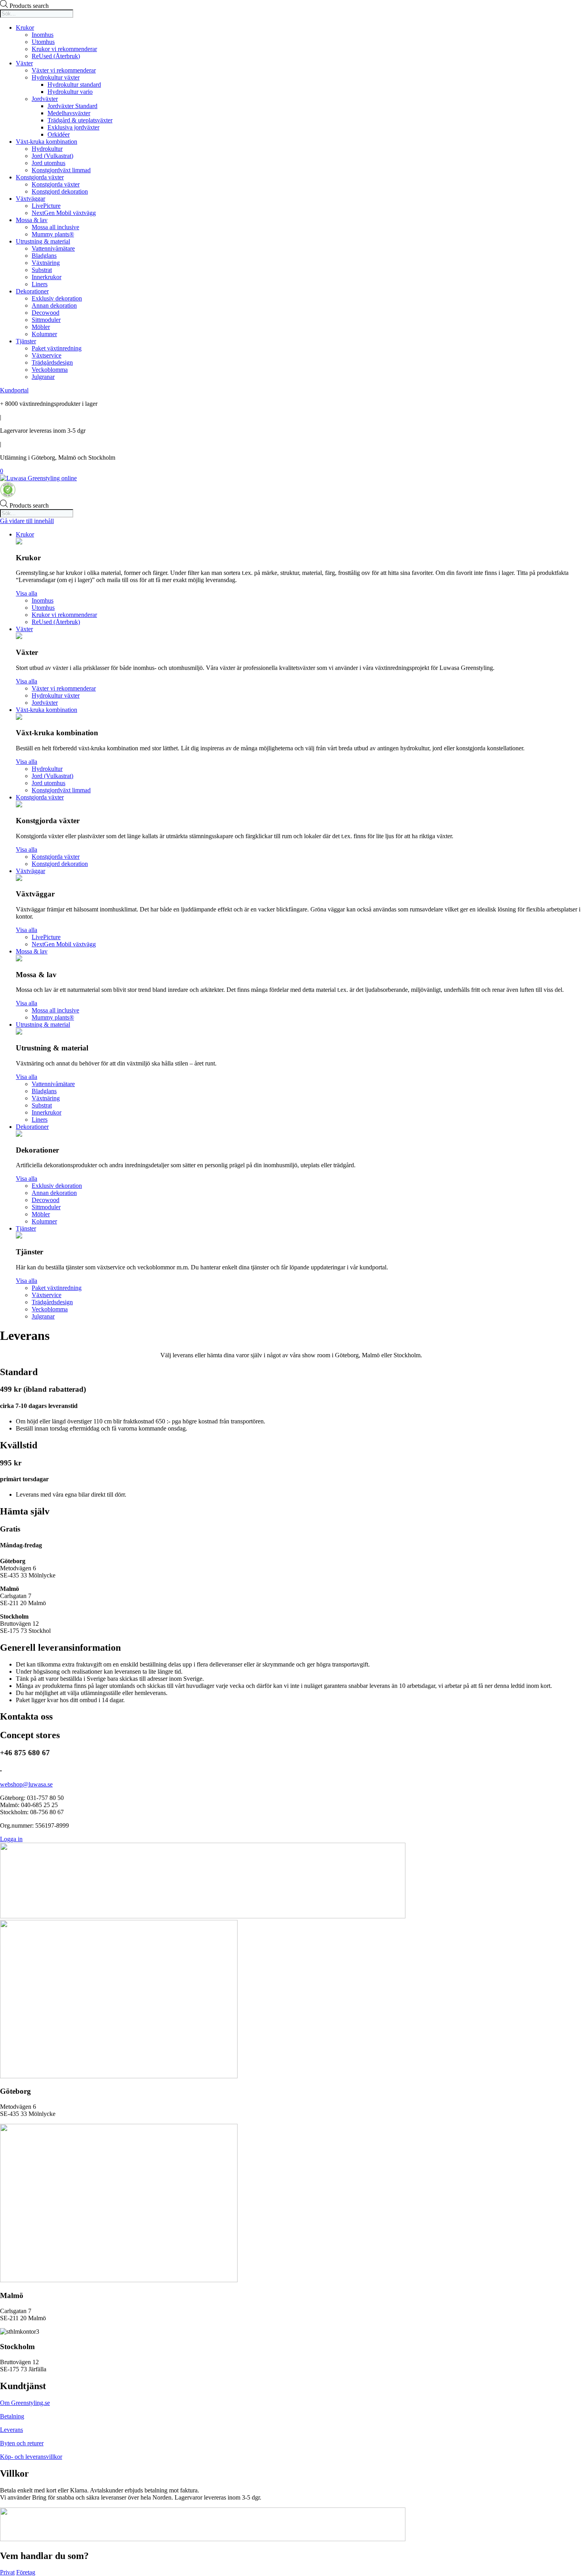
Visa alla (27, 593)
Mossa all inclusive (55, 227)
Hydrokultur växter (56, 77)
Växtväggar (30, 199)
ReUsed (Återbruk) (56, 56)
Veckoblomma (50, 370)
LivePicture (46, 206)
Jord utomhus (48, 163)
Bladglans (44, 256)
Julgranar (43, 377)
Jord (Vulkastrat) (52, 156)
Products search (29, 6)
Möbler (41, 327)
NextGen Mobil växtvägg (64, 213)
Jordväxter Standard (72, 106)
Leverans (11, 2430)
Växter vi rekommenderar (64, 70)
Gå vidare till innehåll (27, 521)
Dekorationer (32, 291)
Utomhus (43, 42)
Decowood (46, 313)
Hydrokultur (47, 149)
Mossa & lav (32, 220)
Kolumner (44, 334)
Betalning (12, 2416)
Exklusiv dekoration (57, 298)
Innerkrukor (47, 277)
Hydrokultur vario (70, 92)
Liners (40, 284)
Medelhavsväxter (69, 113)
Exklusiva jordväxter (73, 127)
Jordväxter (45, 99)
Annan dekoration (54, 305)
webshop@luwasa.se (26, 1784)
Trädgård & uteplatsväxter (80, 120)
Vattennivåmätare (53, 248)
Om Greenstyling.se (25, 2403)
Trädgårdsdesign (52, 362)
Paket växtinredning (57, 348)
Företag (26, 2572)
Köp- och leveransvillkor (31, 2457)
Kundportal (14, 390)
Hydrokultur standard (74, 85)
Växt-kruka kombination (47, 142)
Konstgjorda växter (40, 177)
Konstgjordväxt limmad (61, 170)
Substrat (42, 270)
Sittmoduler (46, 320)
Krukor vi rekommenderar (64, 49)
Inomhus (43, 35)
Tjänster (26, 341)
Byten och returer (22, 2443)
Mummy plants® (53, 234)
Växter (24, 63)
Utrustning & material (43, 241)
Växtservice (47, 355)
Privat (7, 2572)
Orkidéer (59, 134)
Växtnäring (46, 263)
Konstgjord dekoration (60, 191)
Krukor (25, 28)
